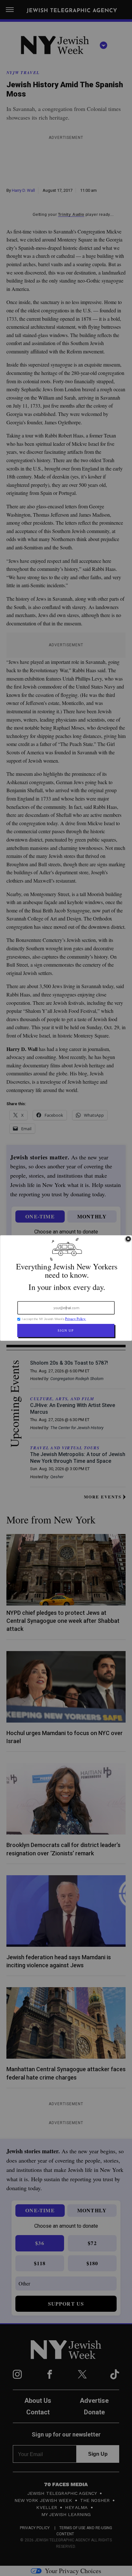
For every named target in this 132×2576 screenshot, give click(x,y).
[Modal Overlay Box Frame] (66, 1288)
